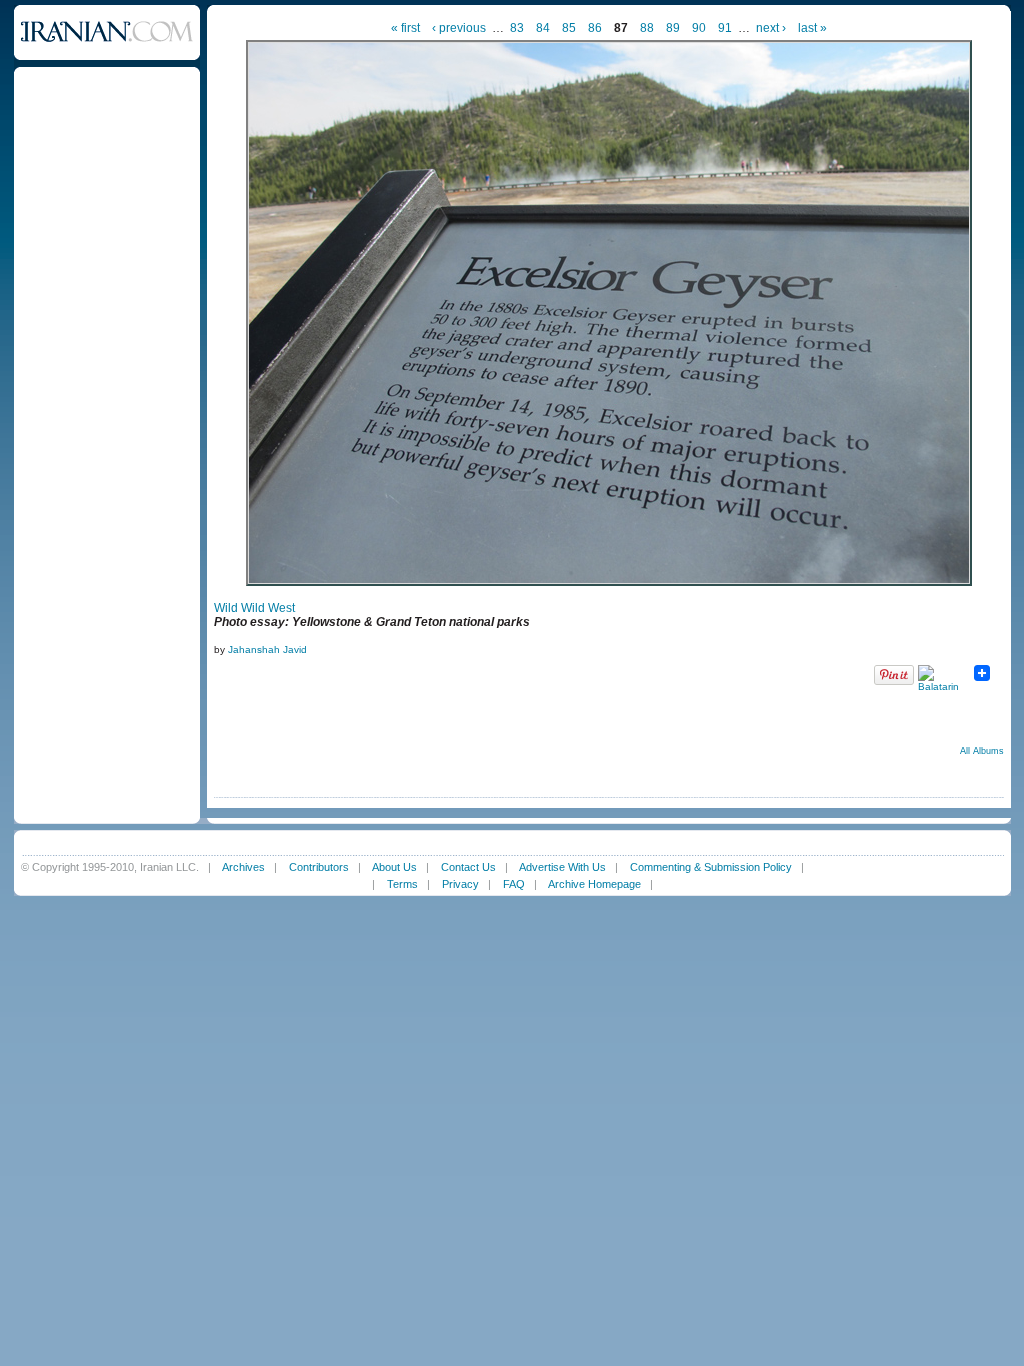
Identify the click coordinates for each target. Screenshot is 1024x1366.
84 (543, 28)
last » (812, 28)
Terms (402, 884)
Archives (243, 867)
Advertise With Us (562, 867)
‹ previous (459, 28)
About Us (394, 867)
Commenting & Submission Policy (711, 867)
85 (569, 28)
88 (647, 28)
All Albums (982, 751)
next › (771, 28)
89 (673, 28)
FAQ (514, 884)
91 (725, 28)
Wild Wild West (254, 608)
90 (699, 28)
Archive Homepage (594, 884)
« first (405, 28)
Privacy (460, 884)
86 (595, 28)
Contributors (319, 867)
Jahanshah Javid (267, 649)
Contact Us (468, 867)
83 (517, 28)
